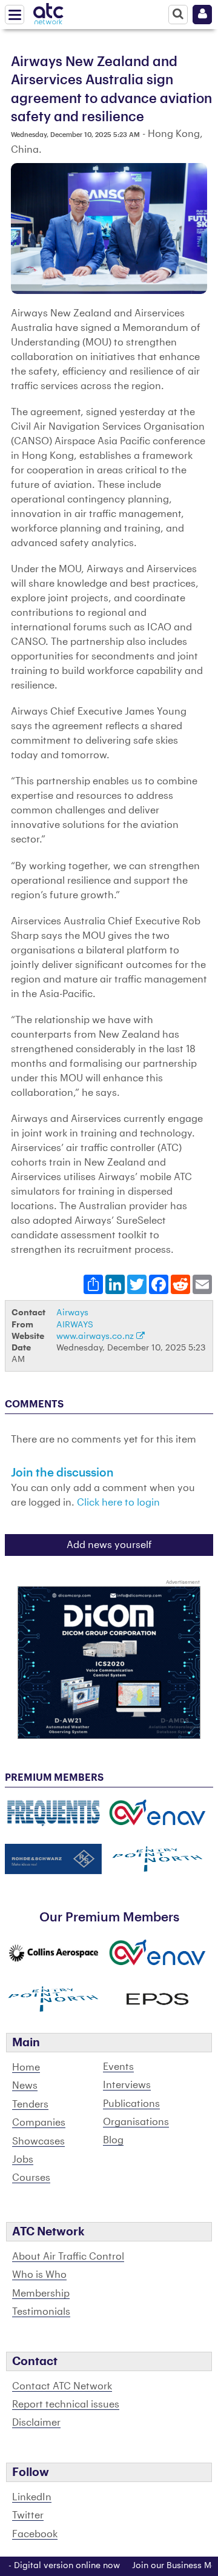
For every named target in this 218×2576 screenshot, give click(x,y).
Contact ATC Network (62, 2386)
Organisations (136, 2122)
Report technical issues (66, 2404)
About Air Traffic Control (68, 2257)
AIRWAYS (75, 1325)
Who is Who (39, 2275)
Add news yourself (109, 1545)
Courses (31, 2178)
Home (26, 2067)
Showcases (38, 2141)
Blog (113, 2140)
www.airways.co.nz (96, 1336)
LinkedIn (32, 2497)
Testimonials (41, 2312)
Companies (39, 2123)
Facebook (35, 2534)
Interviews (127, 2085)
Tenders (30, 2104)
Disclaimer (36, 2423)
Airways (72, 1313)
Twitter (28, 2515)
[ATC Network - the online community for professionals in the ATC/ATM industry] (48, 12)
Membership (41, 2294)
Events (118, 2067)
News (25, 2086)
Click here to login (118, 1503)
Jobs (23, 2160)
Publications (131, 2104)
